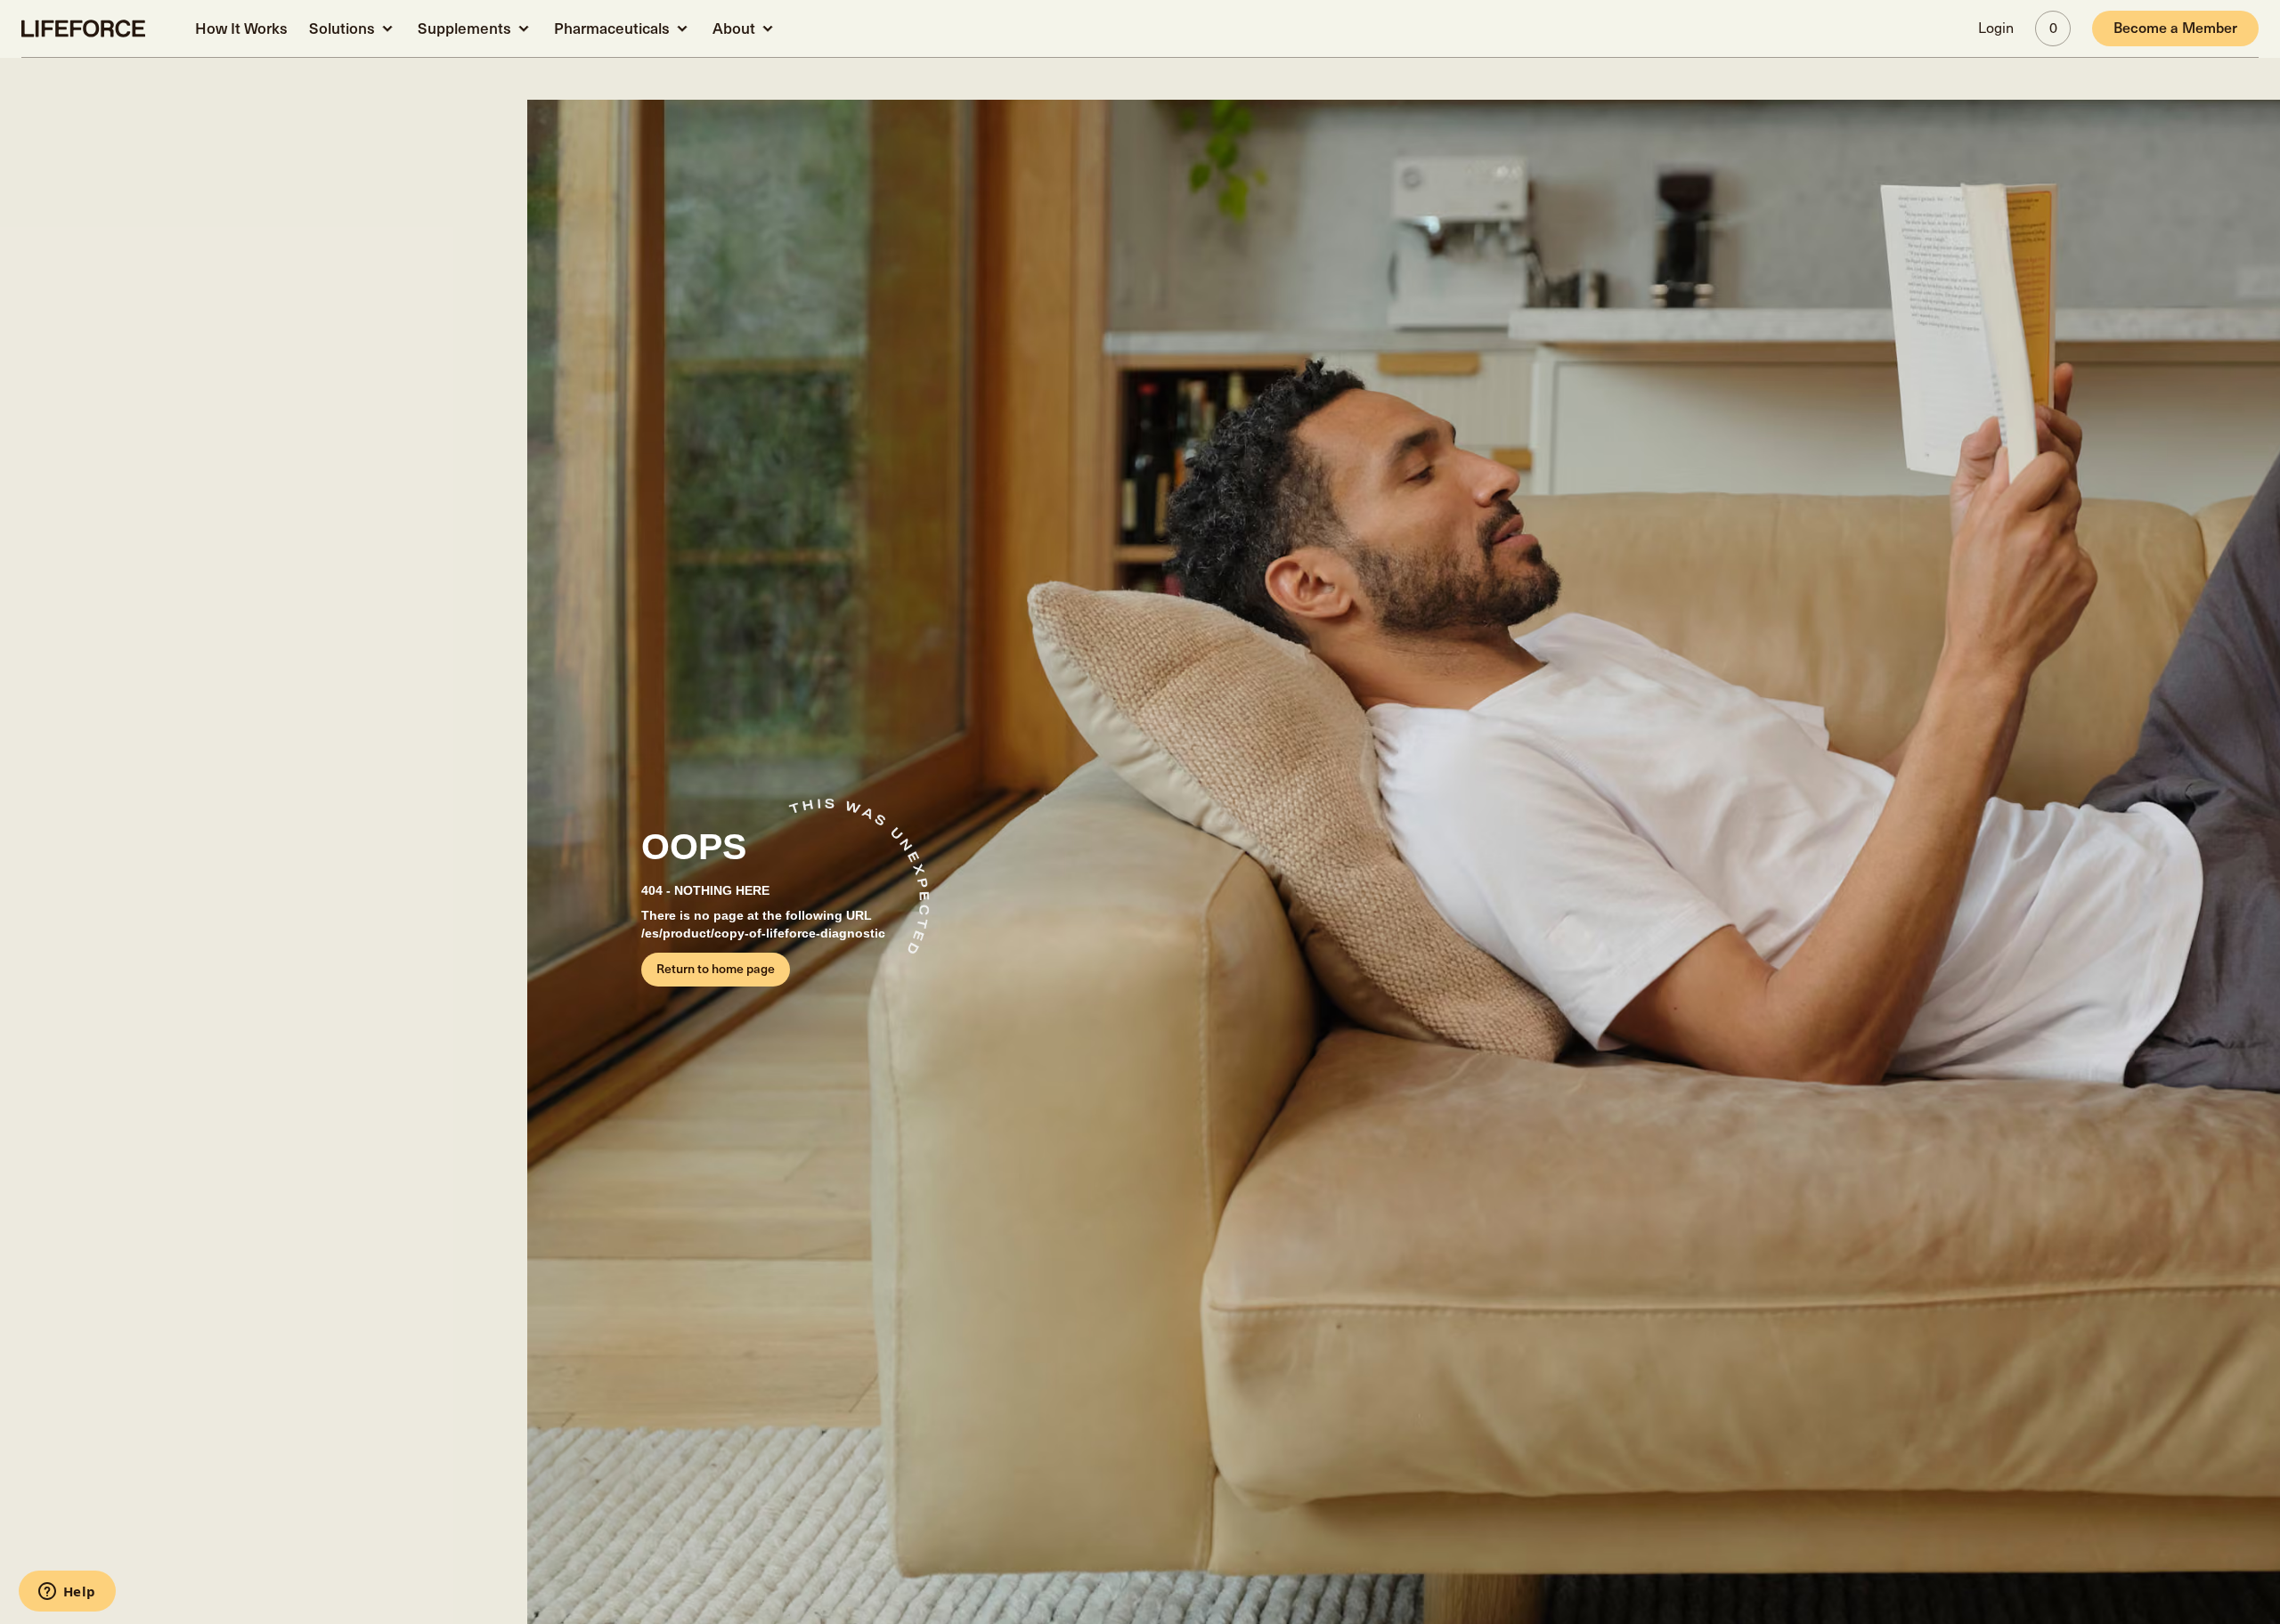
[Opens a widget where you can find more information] (67, 1593)
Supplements (464, 29)
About (734, 29)
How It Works (241, 29)
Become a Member (2175, 28)
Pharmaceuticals (612, 29)
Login (1996, 28)
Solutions (342, 29)
